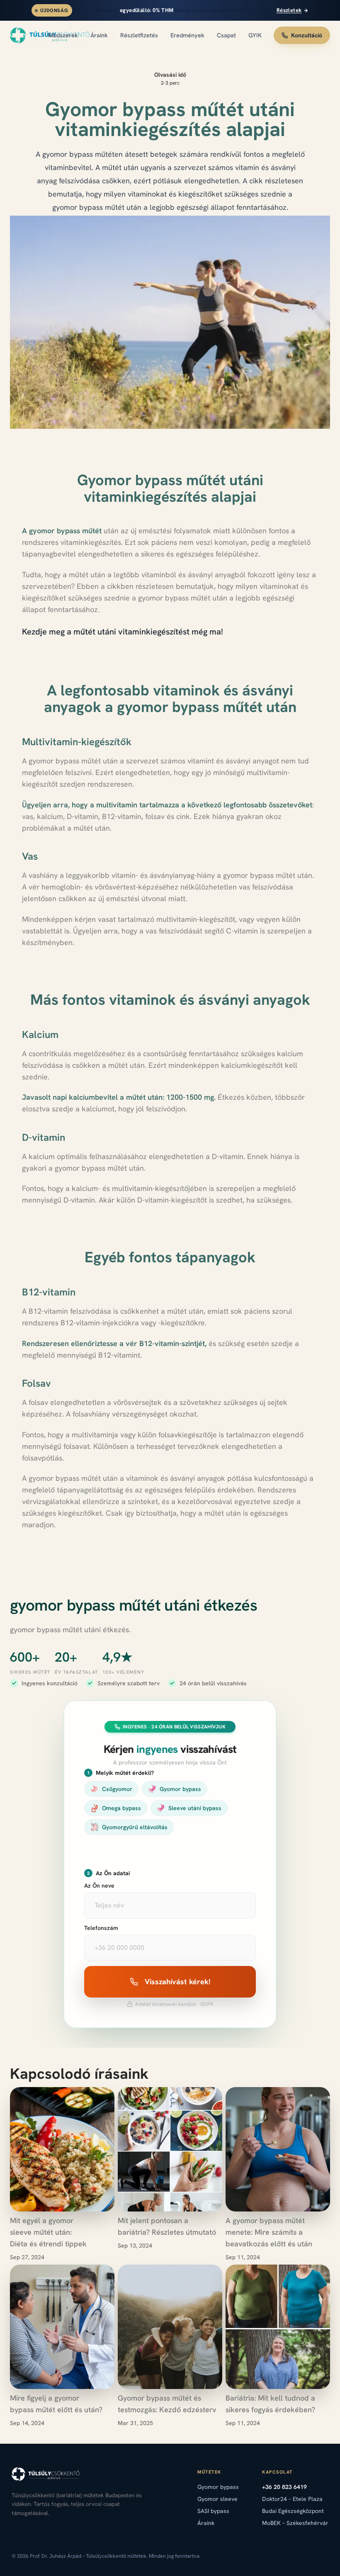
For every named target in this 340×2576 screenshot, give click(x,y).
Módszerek (63, 35)
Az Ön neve (99, 1886)
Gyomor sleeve (217, 2499)
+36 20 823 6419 (284, 2487)
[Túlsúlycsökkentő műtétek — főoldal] (23, 35)
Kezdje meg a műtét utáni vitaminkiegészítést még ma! (123, 632)
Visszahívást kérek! (178, 1982)
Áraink (99, 35)
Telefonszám (101, 1928)
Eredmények (187, 35)
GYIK (255, 35)
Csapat (226, 35)
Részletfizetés (139, 35)
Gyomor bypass (218, 2487)
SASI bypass (213, 2511)
